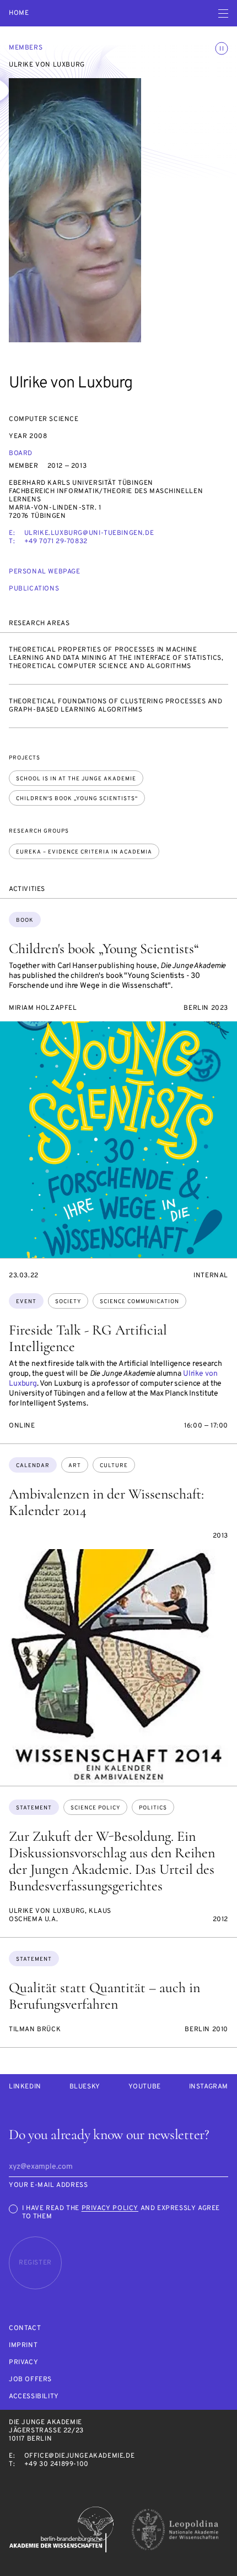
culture (114, 1466)
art (75, 1466)
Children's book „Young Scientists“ (77, 799)
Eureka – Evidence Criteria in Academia (84, 852)
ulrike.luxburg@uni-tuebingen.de (89, 533)
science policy (95, 1808)
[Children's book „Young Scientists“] (118, 1140)
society (68, 1302)
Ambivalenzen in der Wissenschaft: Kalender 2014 (106, 1502)
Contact (25, 2329)
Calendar (33, 1466)
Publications (34, 589)
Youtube (145, 2087)
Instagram (209, 2087)
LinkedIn (25, 2087)
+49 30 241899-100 (56, 2464)
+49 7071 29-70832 (56, 542)
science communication (139, 1302)
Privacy (23, 2363)
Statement (34, 1808)
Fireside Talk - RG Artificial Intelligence (88, 1338)
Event (26, 1302)
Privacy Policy (110, 2208)
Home (19, 13)
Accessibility (34, 2397)
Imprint (23, 2346)
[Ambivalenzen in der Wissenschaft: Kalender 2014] (118, 1667)
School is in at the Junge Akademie (76, 779)
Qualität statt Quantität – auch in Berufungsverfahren (104, 1996)
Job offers (30, 2380)
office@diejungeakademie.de (80, 2456)
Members (26, 48)
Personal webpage (45, 572)
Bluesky (85, 2087)
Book (25, 920)
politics (153, 1808)
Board (21, 453)
